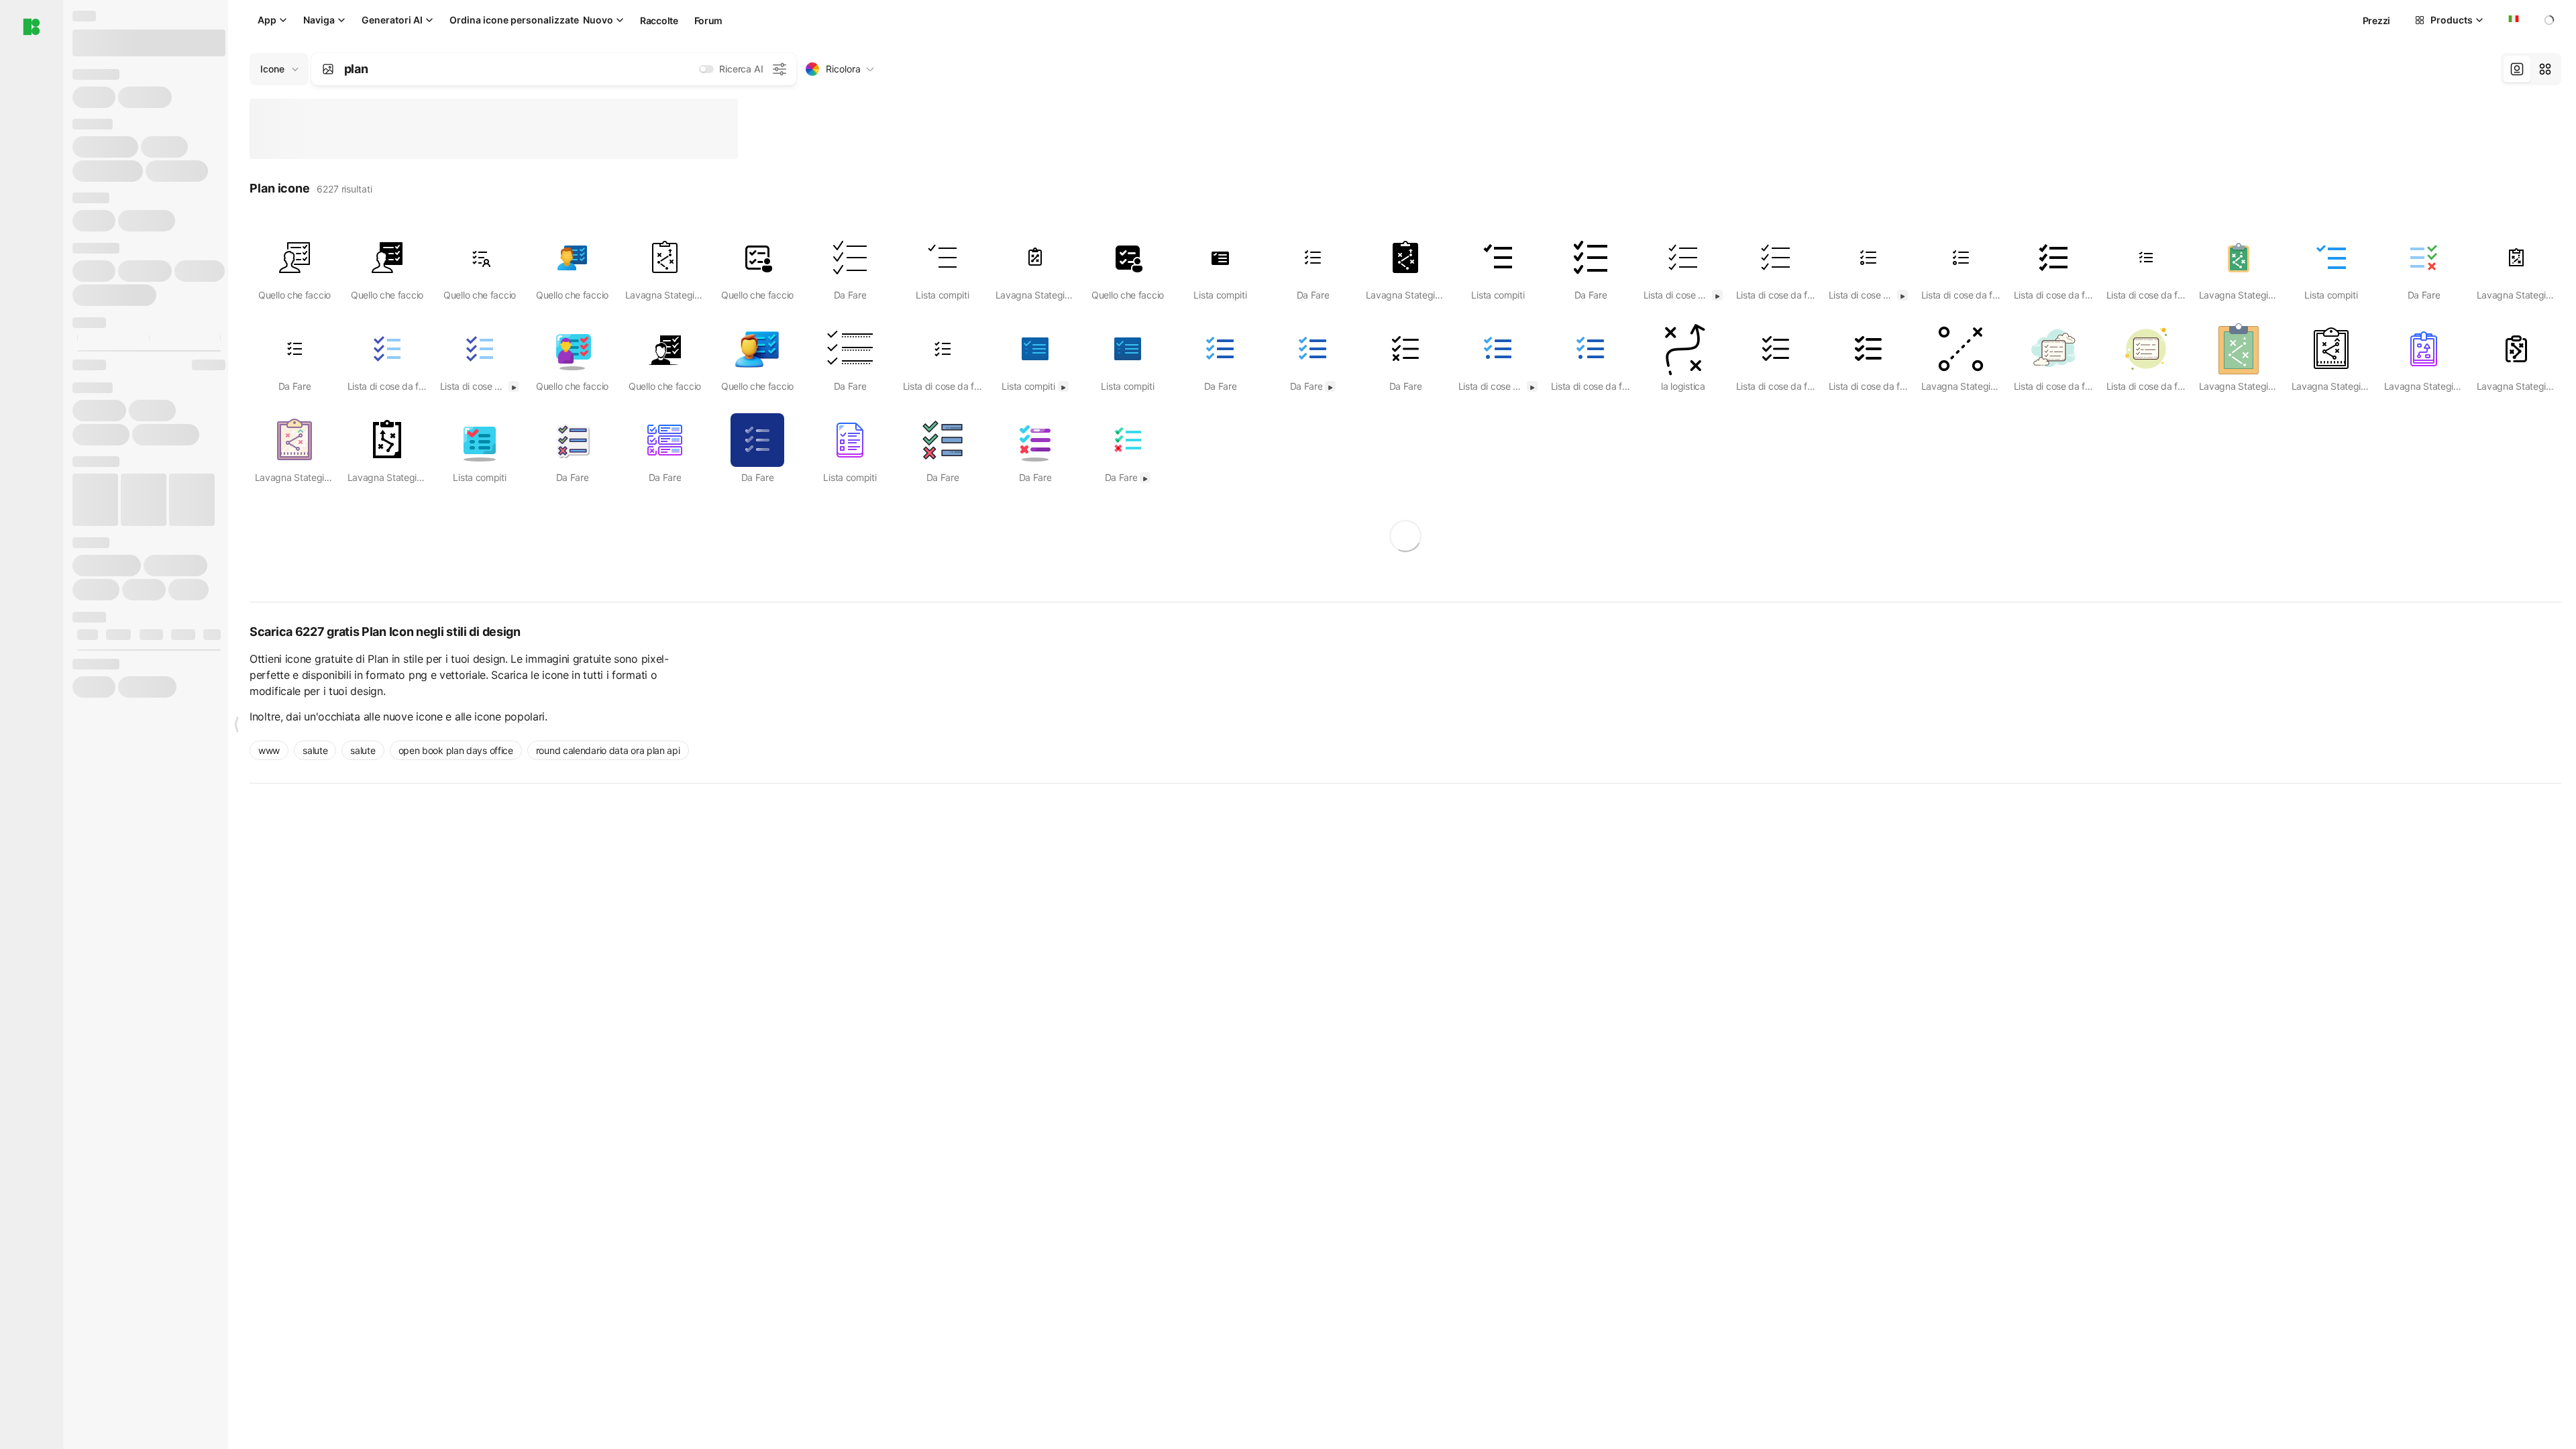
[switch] (706, 69)
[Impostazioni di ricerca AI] (780, 69)
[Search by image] (328, 69)
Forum (709, 20)
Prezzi (2376, 20)
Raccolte (659, 20)
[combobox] (2512, 20)
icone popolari (509, 716)
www (269, 750)
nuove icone (413, 716)
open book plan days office (456, 750)
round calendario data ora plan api (608, 750)
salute (315, 750)
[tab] (2517, 69)
